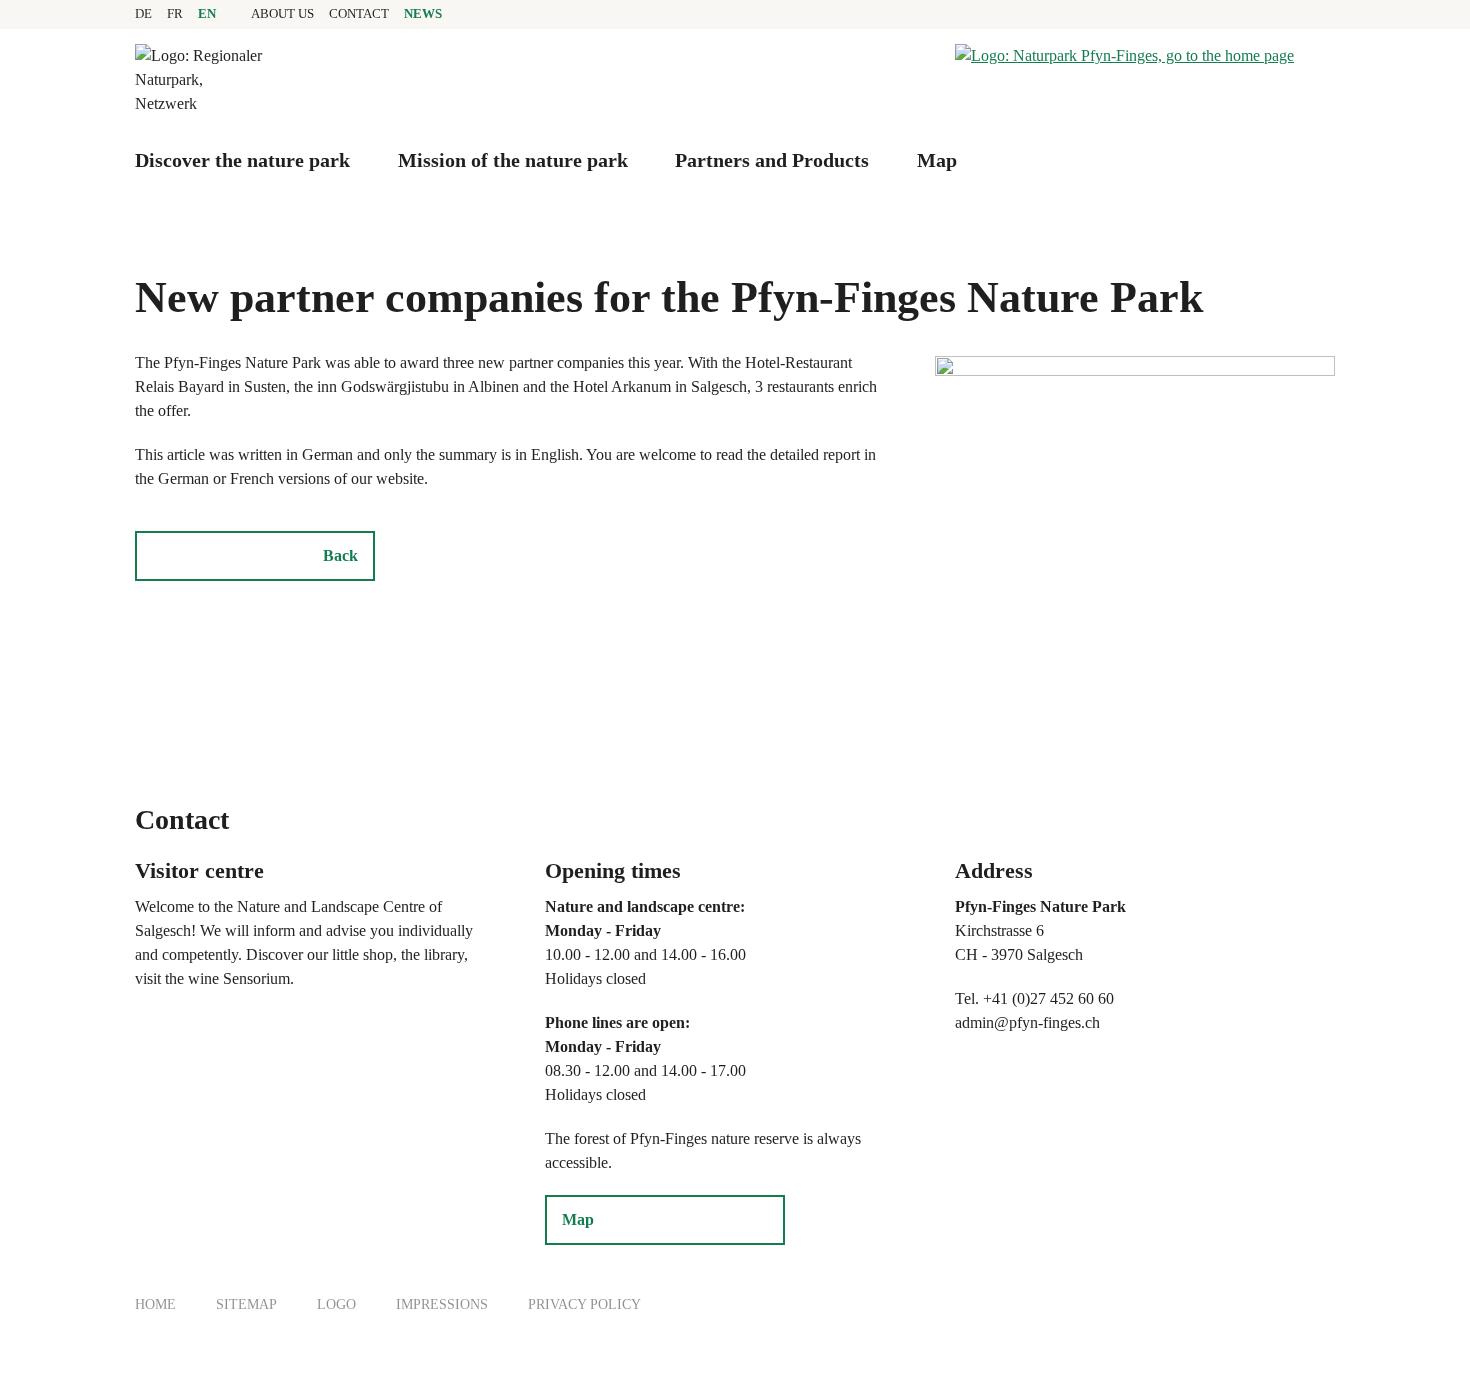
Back (340, 555)
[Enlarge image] (1135, 492)
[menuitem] (282, 14)
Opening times (613, 870)
